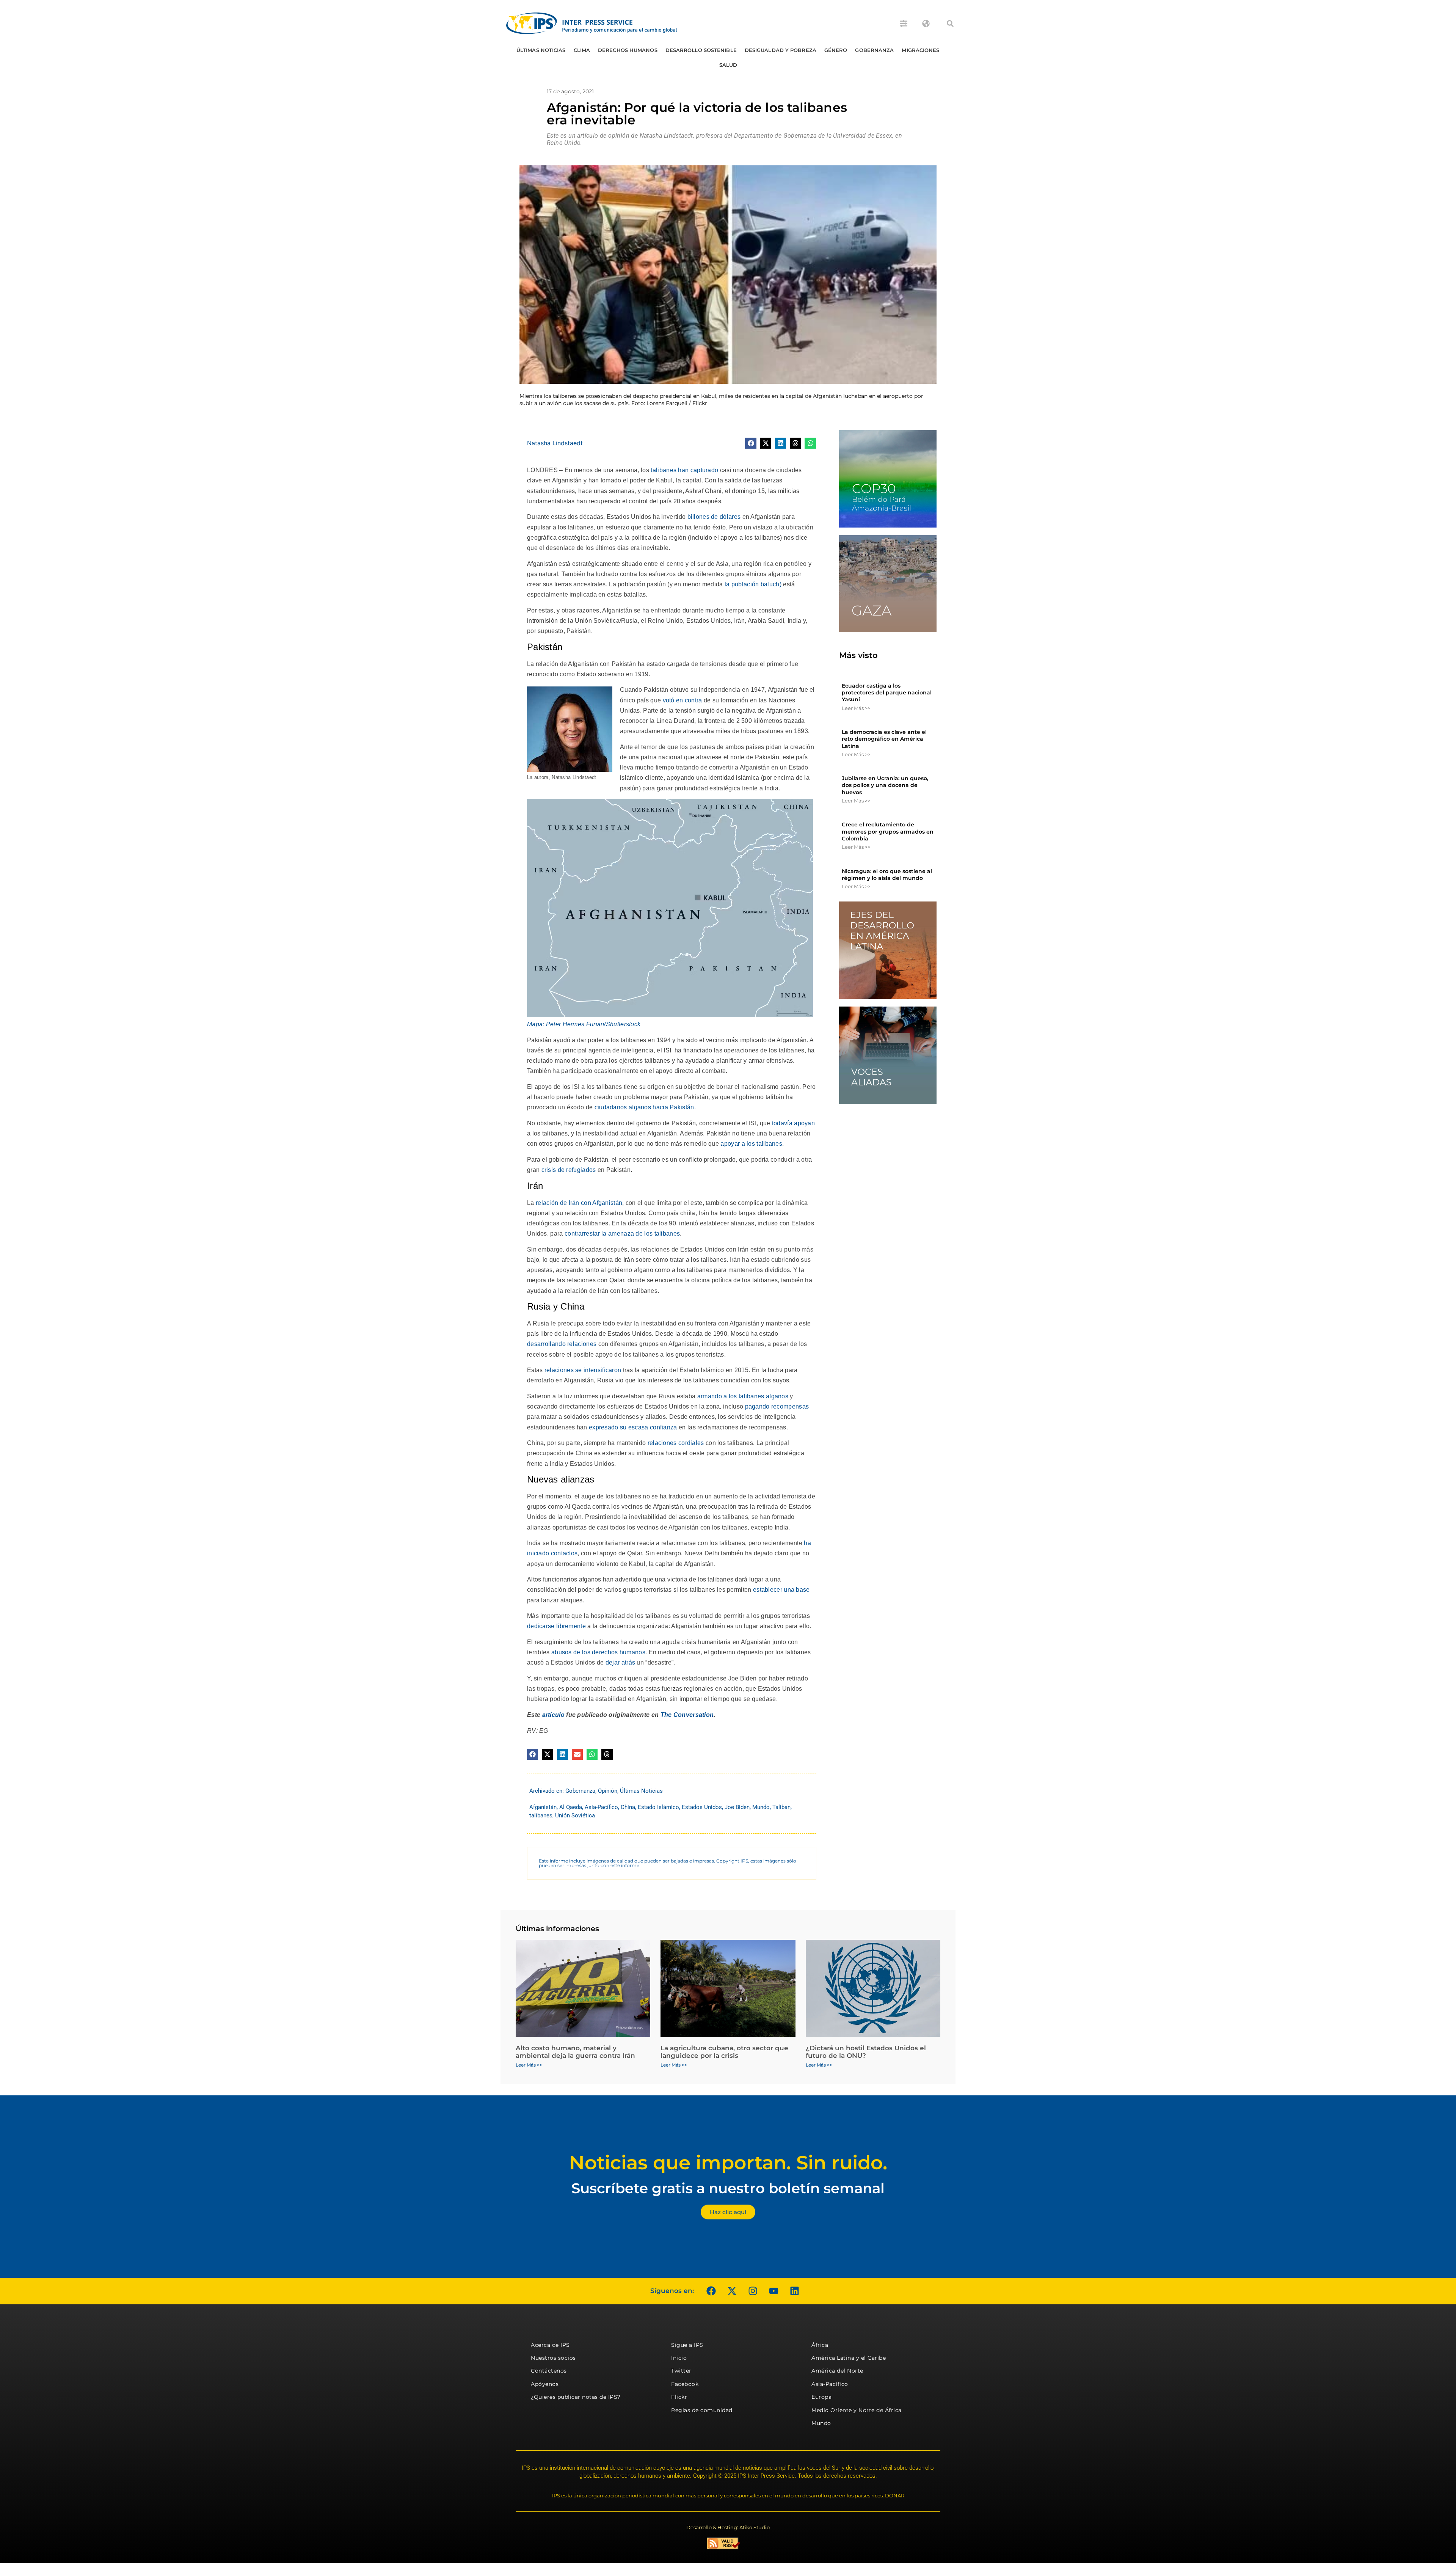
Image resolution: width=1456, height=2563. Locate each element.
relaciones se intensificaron (583, 1370)
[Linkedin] (794, 2291)
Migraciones (920, 50)
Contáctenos (549, 2371)
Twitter (681, 2371)
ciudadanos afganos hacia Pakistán (644, 1107)
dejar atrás (620, 1662)
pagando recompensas (777, 1406)
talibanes (541, 1815)
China (628, 1807)
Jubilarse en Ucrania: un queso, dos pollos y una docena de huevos (885, 785)
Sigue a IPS (687, 2345)
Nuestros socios (553, 2358)
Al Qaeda (571, 1807)
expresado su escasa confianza (633, 1427)
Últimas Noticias (541, 50)
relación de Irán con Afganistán (579, 1203)
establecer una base (781, 1590)
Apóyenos (545, 2384)
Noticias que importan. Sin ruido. (728, 2163)
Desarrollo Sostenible (701, 50)
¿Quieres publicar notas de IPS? (576, 2397)
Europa (821, 2397)
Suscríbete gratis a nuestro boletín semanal (728, 2188)
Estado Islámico (658, 1807)
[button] (950, 24)
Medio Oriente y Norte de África (857, 2410)
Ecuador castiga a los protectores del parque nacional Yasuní (887, 693)
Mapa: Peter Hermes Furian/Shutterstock (584, 1024)
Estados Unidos (702, 1807)
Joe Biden (737, 1807)
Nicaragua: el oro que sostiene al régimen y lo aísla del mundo (887, 875)
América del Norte (837, 2371)
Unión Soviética (575, 1815)
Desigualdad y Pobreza (781, 50)
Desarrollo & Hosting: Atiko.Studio (728, 2527)
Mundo (761, 1807)
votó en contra (682, 700)
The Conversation (687, 1715)
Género (836, 50)
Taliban (781, 1807)
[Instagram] (753, 2291)
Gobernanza (874, 50)
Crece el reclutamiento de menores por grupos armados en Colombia (888, 831)
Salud (728, 65)
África (820, 2345)
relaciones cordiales (676, 1443)
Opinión (608, 1791)
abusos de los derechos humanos (598, 1652)
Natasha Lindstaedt (555, 443)
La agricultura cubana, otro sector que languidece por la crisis (724, 2052)
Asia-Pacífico (601, 1807)
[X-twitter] (732, 2291)
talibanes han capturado (684, 470)
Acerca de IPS (550, 2345)
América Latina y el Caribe (849, 2358)
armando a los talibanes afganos (743, 1396)
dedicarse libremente (556, 1626)
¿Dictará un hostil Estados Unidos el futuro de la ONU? (866, 2052)
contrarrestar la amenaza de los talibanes (622, 1234)
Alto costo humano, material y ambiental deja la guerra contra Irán (575, 2052)
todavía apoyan (793, 1123)
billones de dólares (714, 517)
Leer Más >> (856, 708)
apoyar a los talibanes (751, 1144)
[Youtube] (773, 2291)
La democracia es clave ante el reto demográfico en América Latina (884, 739)
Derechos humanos (628, 50)
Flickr (679, 2397)
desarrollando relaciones (562, 1344)
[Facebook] (711, 2291)
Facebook (685, 2384)
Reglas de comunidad (702, 2410)
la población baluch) (753, 584)
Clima (582, 50)
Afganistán (543, 1807)
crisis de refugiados (569, 1170)
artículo (553, 1715)
